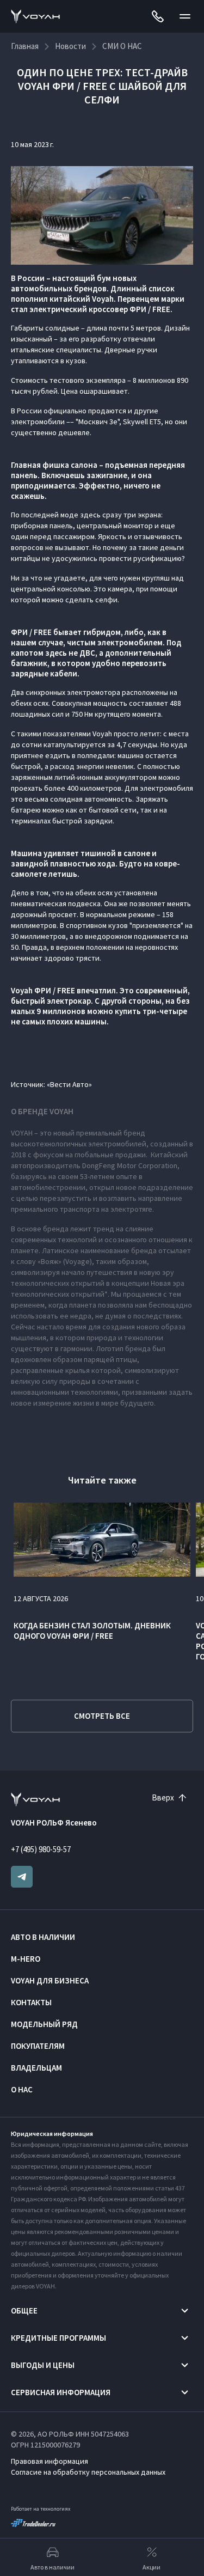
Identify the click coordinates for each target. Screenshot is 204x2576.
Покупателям (38, 2046)
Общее (24, 2311)
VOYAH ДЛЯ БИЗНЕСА (50, 1980)
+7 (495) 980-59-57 (41, 1849)
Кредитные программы (58, 2338)
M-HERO (26, 1959)
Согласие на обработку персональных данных (88, 2472)
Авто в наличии (43, 1937)
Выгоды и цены (43, 2365)
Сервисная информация (61, 2392)
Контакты (31, 2002)
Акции (152, 2567)
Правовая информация (50, 2461)
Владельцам (36, 2068)
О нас (22, 2089)
